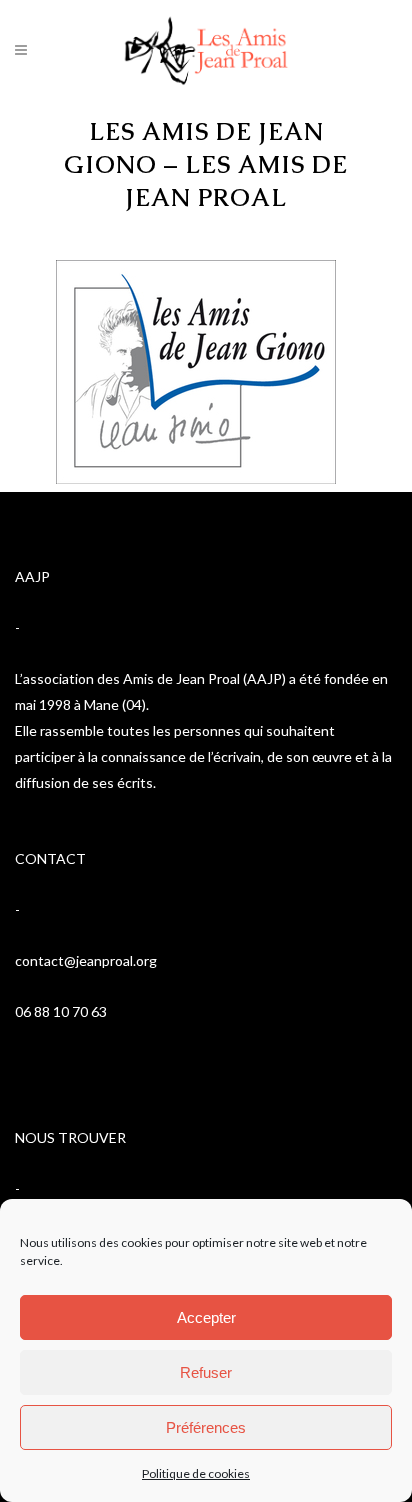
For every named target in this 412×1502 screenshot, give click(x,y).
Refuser (206, 1372)
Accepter (206, 1317)
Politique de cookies (196, 1473)
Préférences (206, 1427)
